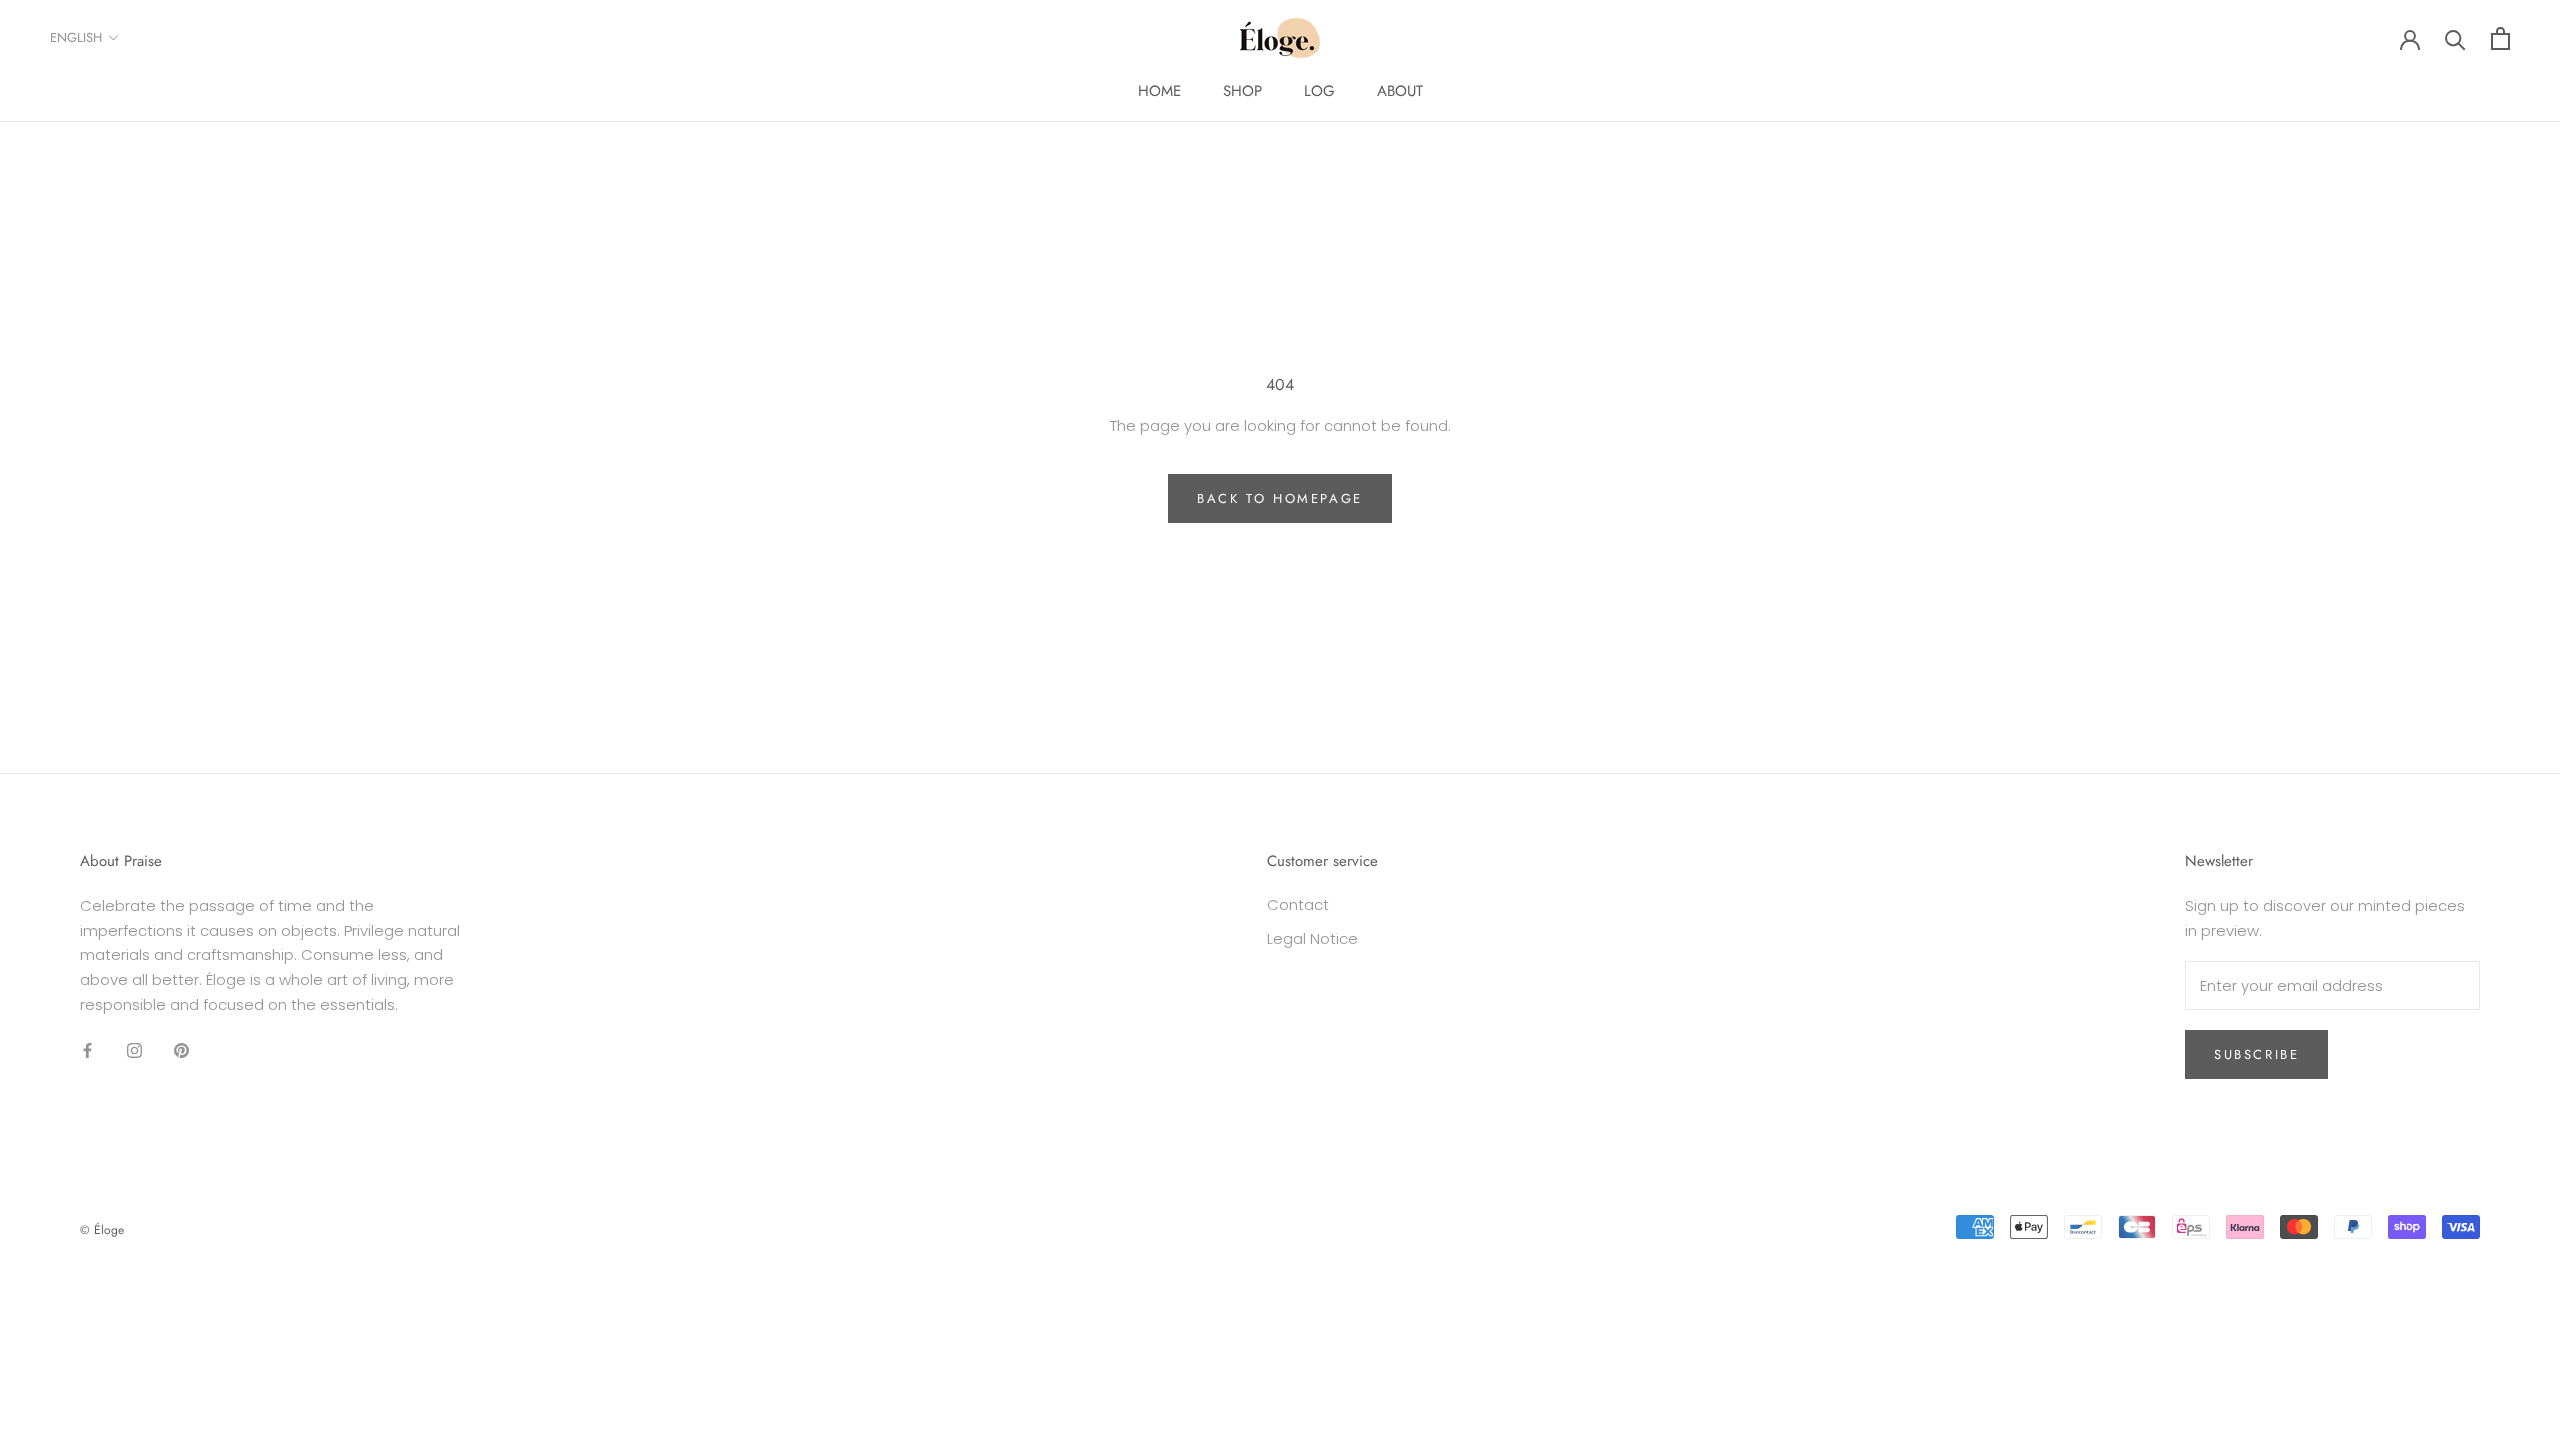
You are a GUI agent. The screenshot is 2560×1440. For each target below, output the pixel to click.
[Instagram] (134, 1050)
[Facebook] (87, 1050)
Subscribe (2256, 1054)
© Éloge (102, 1230)
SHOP (1242, 91)
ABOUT (1400, 91)
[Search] (2455, 38)
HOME (1159, 91)
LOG (1319, 91)
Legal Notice (1312, 938)
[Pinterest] (181, 1050)
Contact (1298, 904)
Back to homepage (1280, 498)
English (76, 37)
